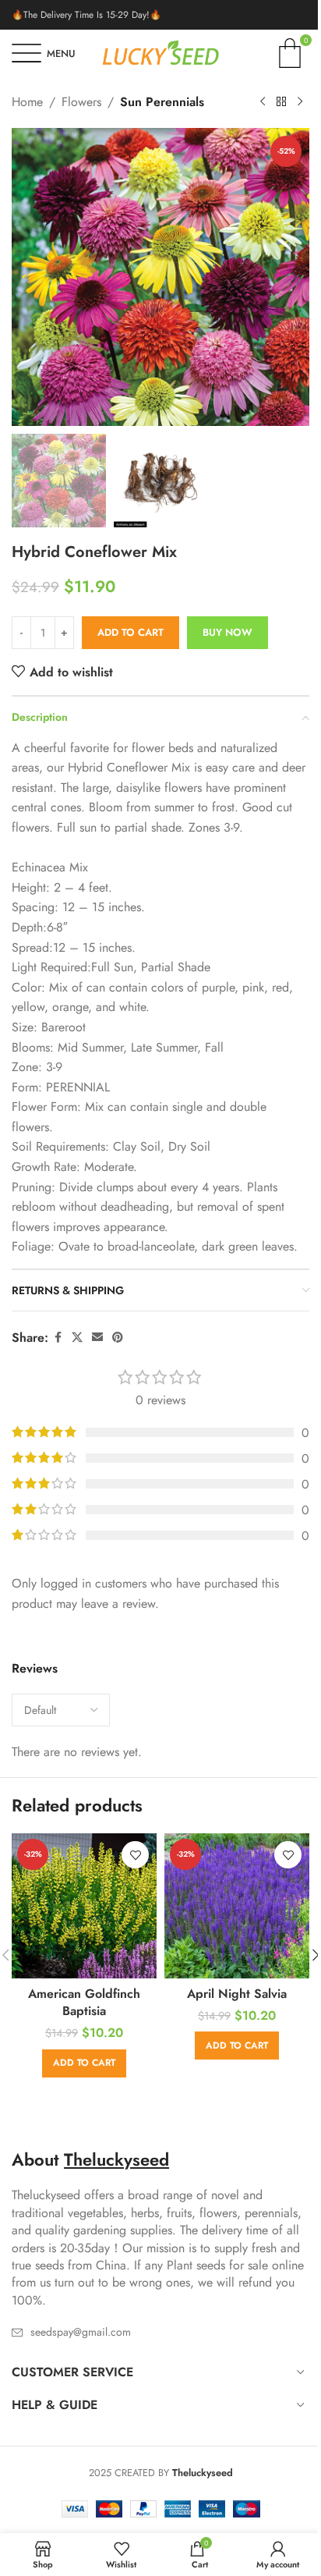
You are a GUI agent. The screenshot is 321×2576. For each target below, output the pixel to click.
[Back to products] (281, 102)
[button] (27, 277)
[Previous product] (263, 102)
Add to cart (131, 632)
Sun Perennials (162, 102)
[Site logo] (160, 52)
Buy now (228, 632)
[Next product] (300, 102)
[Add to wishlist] (135, 1855)
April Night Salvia (237, 1994)
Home (27, 102)
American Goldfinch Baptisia (84, 2002)
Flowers (81, 102)
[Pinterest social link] (118, 1338)
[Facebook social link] (58, 1338)
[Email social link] (97, 1338)
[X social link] (77, 1338)
